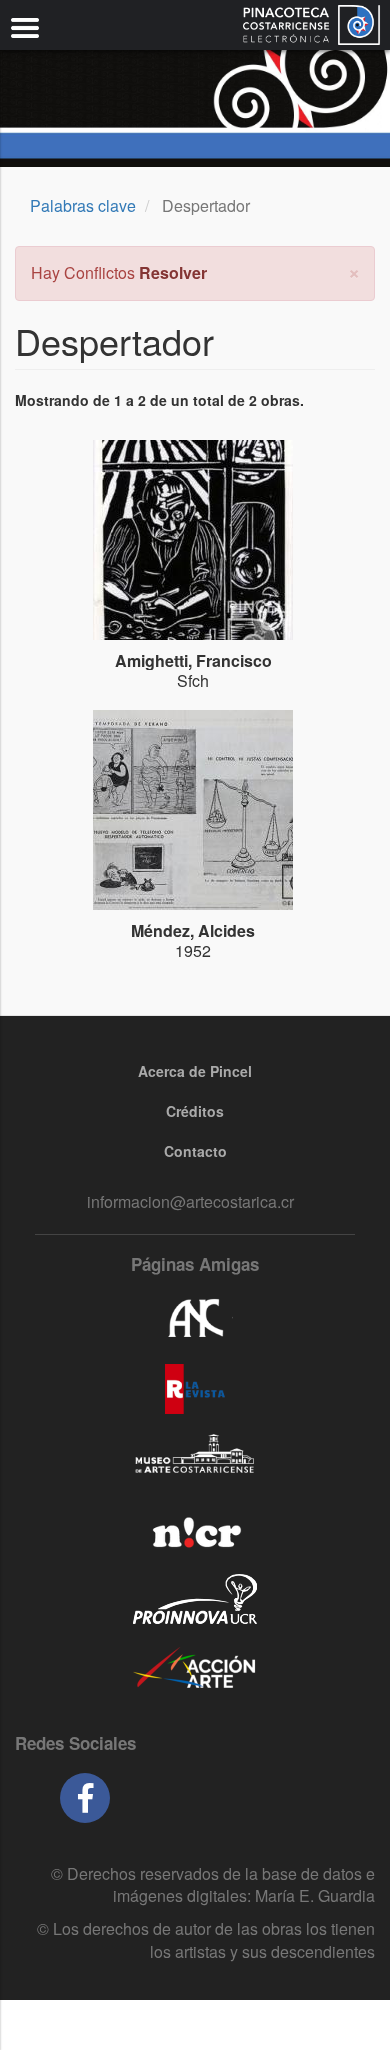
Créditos (195, 1111)
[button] (354, 270)
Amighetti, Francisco (193, 660)
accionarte (195, 1669)
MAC (195, 1459)
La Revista (195, 1389)
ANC (195, 1319)
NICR (195, 1529)
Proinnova (195, 1599)
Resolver (173, 272)
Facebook (85, 1798)
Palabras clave (83, 205)
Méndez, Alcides (193, 930)
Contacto (195, 1151)
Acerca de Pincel (195, 1071)
